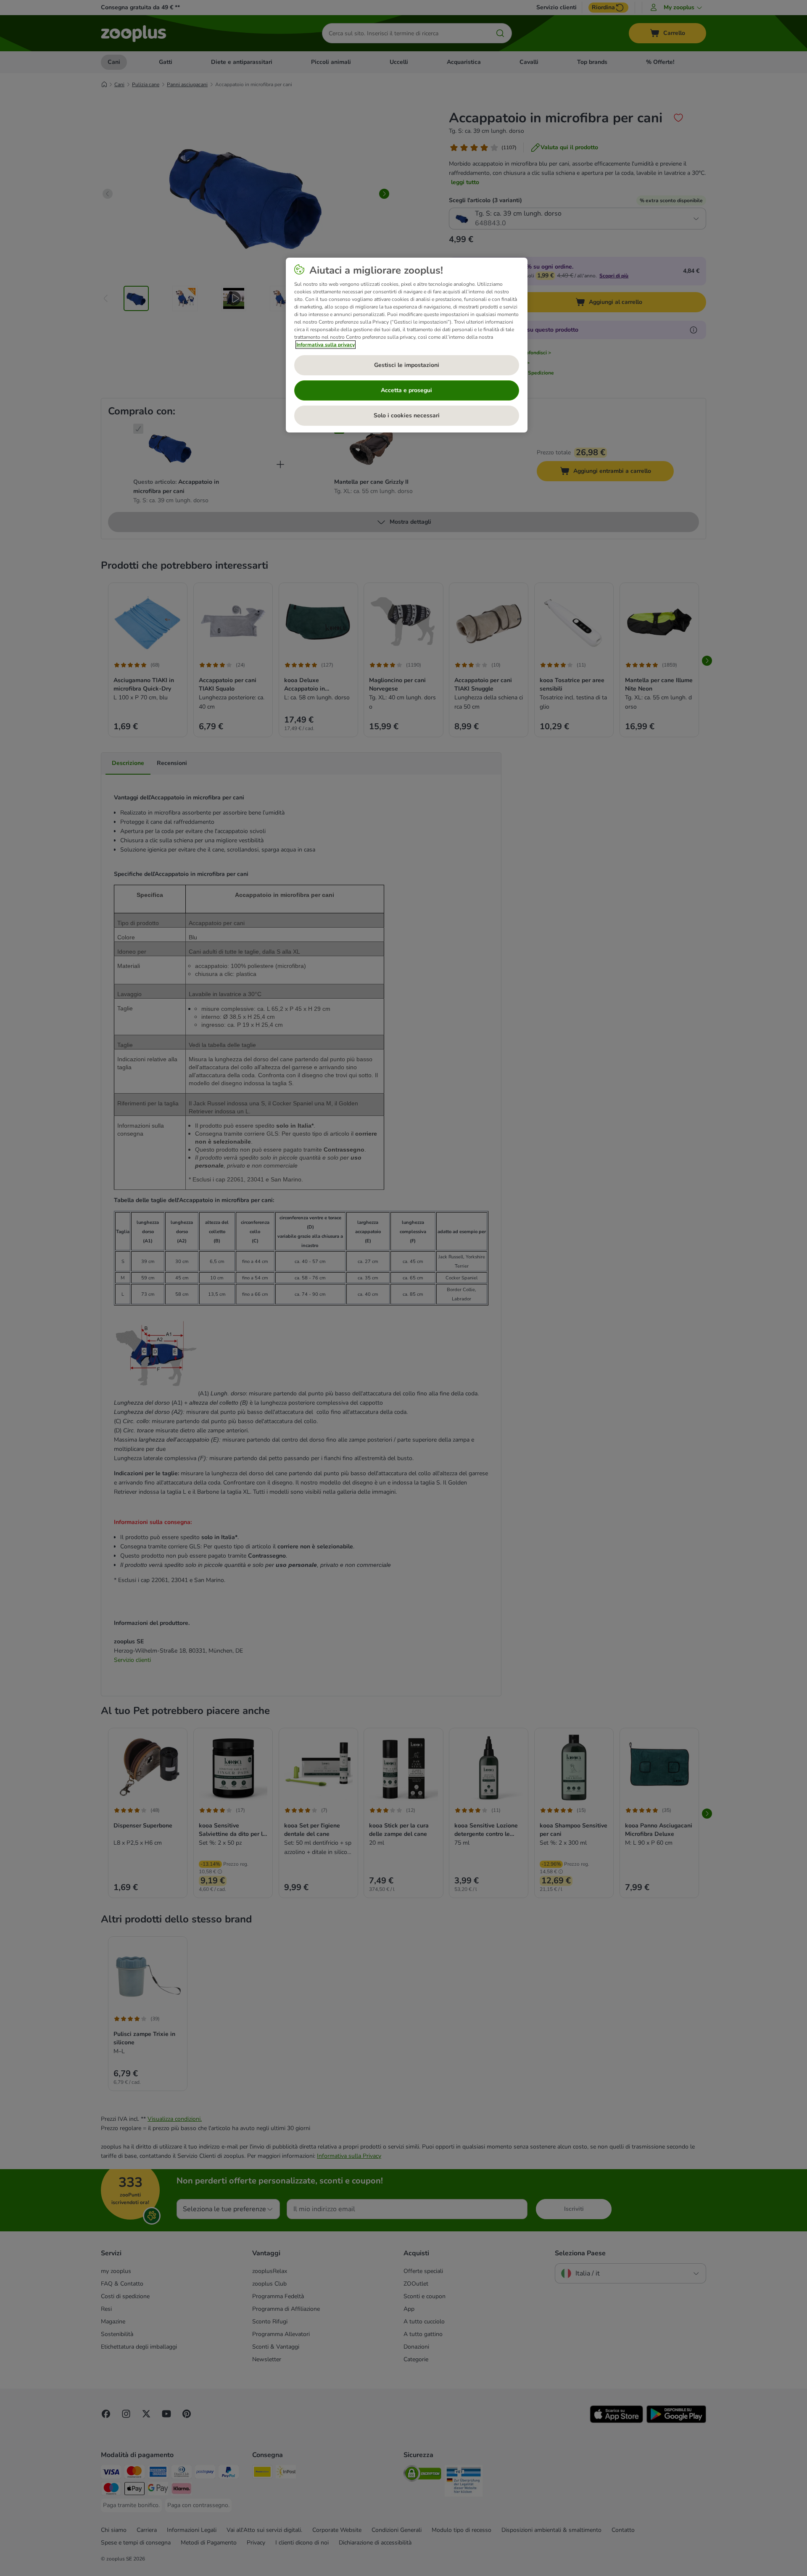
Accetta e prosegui (406, 390)
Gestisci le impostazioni (407, 365)
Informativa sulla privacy (326, 345)
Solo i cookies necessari (407, 415)
